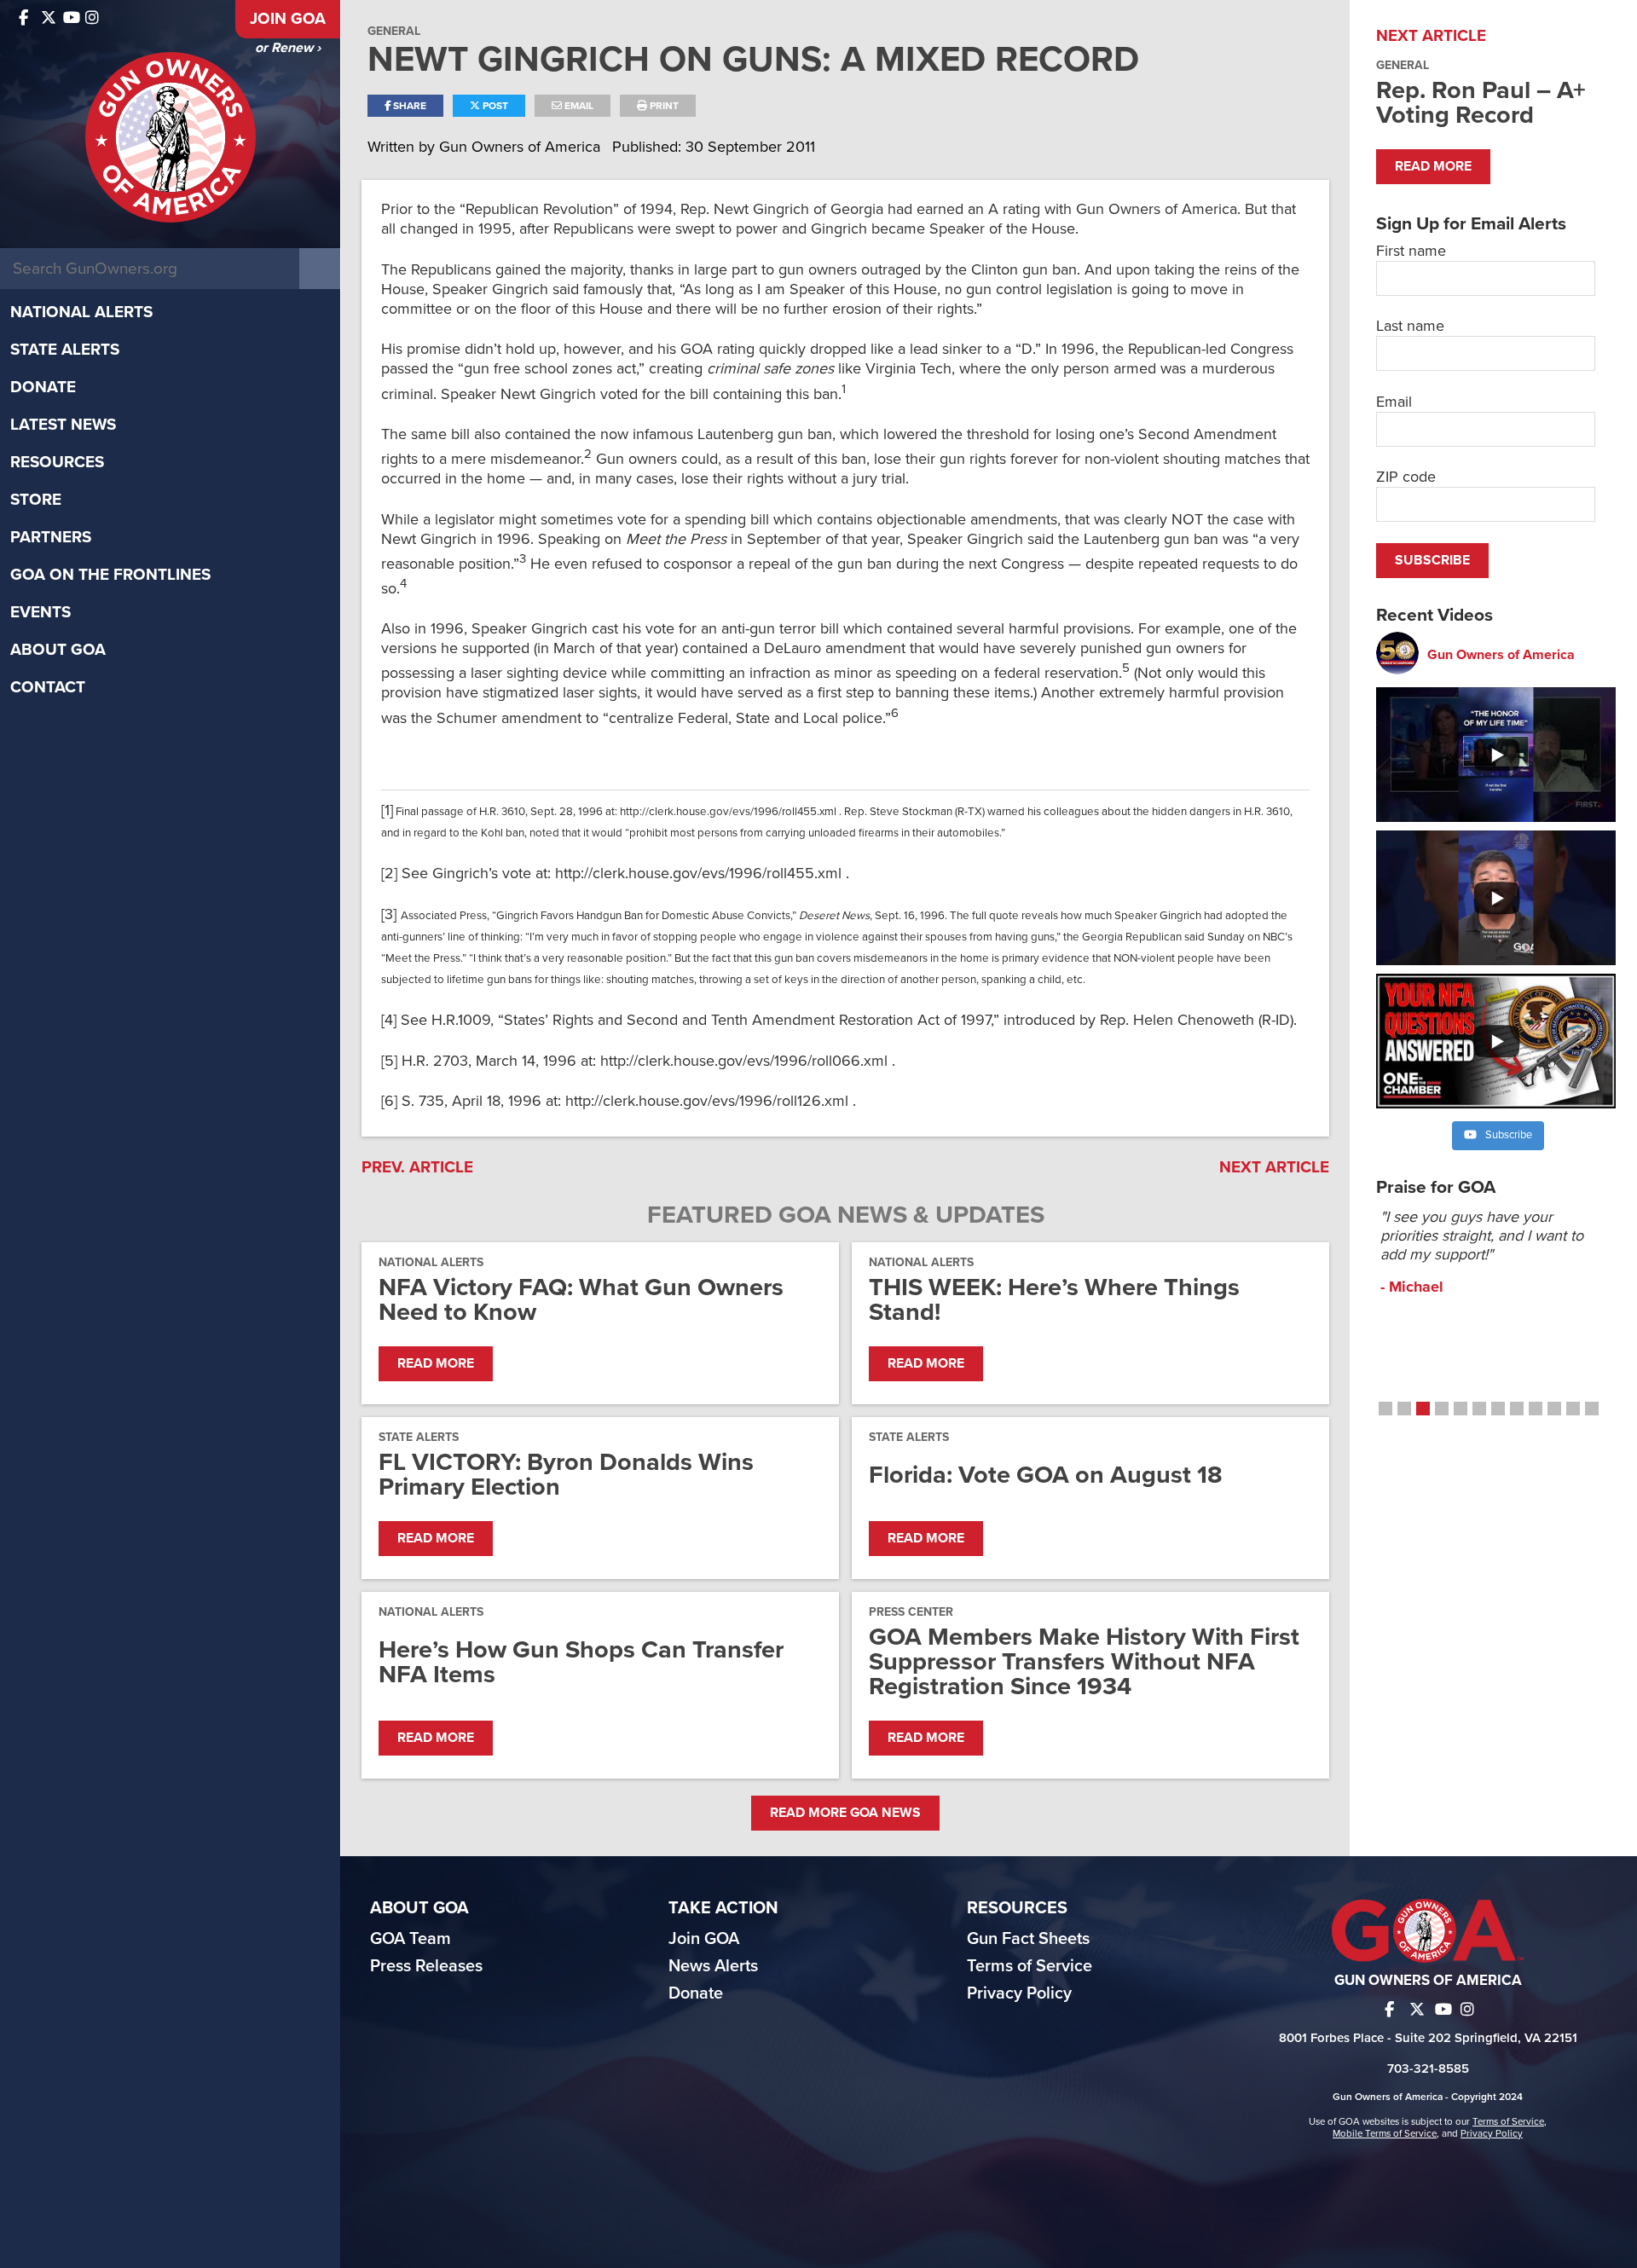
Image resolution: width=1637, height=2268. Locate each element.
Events (40, 612)
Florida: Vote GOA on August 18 (1046, 1475)
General (394, 31)
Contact (48, 687)
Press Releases (426, 1966)
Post (494, 106)
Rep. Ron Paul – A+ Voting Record (1481, 102)
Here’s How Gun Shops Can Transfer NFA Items (581, 1662)
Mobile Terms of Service (1385, 2133)
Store (36, 500)
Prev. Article (417, 1167)
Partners (51, 537)
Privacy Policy (1019, 1993)
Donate (43, 387)
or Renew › (288, 48)
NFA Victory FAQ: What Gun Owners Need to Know (581, 1299)
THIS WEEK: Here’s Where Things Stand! (1054, 1299)
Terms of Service (1030, 1966)
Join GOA (288, 19)
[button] (1385, 1409)
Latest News (63, 425)
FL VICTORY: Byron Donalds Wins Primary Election (566, 1474)
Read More (436, 1363)
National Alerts (81, 312)
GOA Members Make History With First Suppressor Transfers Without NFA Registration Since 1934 (1084, 1661)
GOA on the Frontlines (110, 575)
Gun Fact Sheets (1028, 1939)
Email (578, 106)
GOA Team (411, 1939)
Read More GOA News (845, 1813)
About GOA (58, 650)
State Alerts (65, 350)
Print (663, 106)
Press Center (911, 1612)
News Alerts (713, 1966)
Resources (57, 462)
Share (408, 106)
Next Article (1274, 1167)
